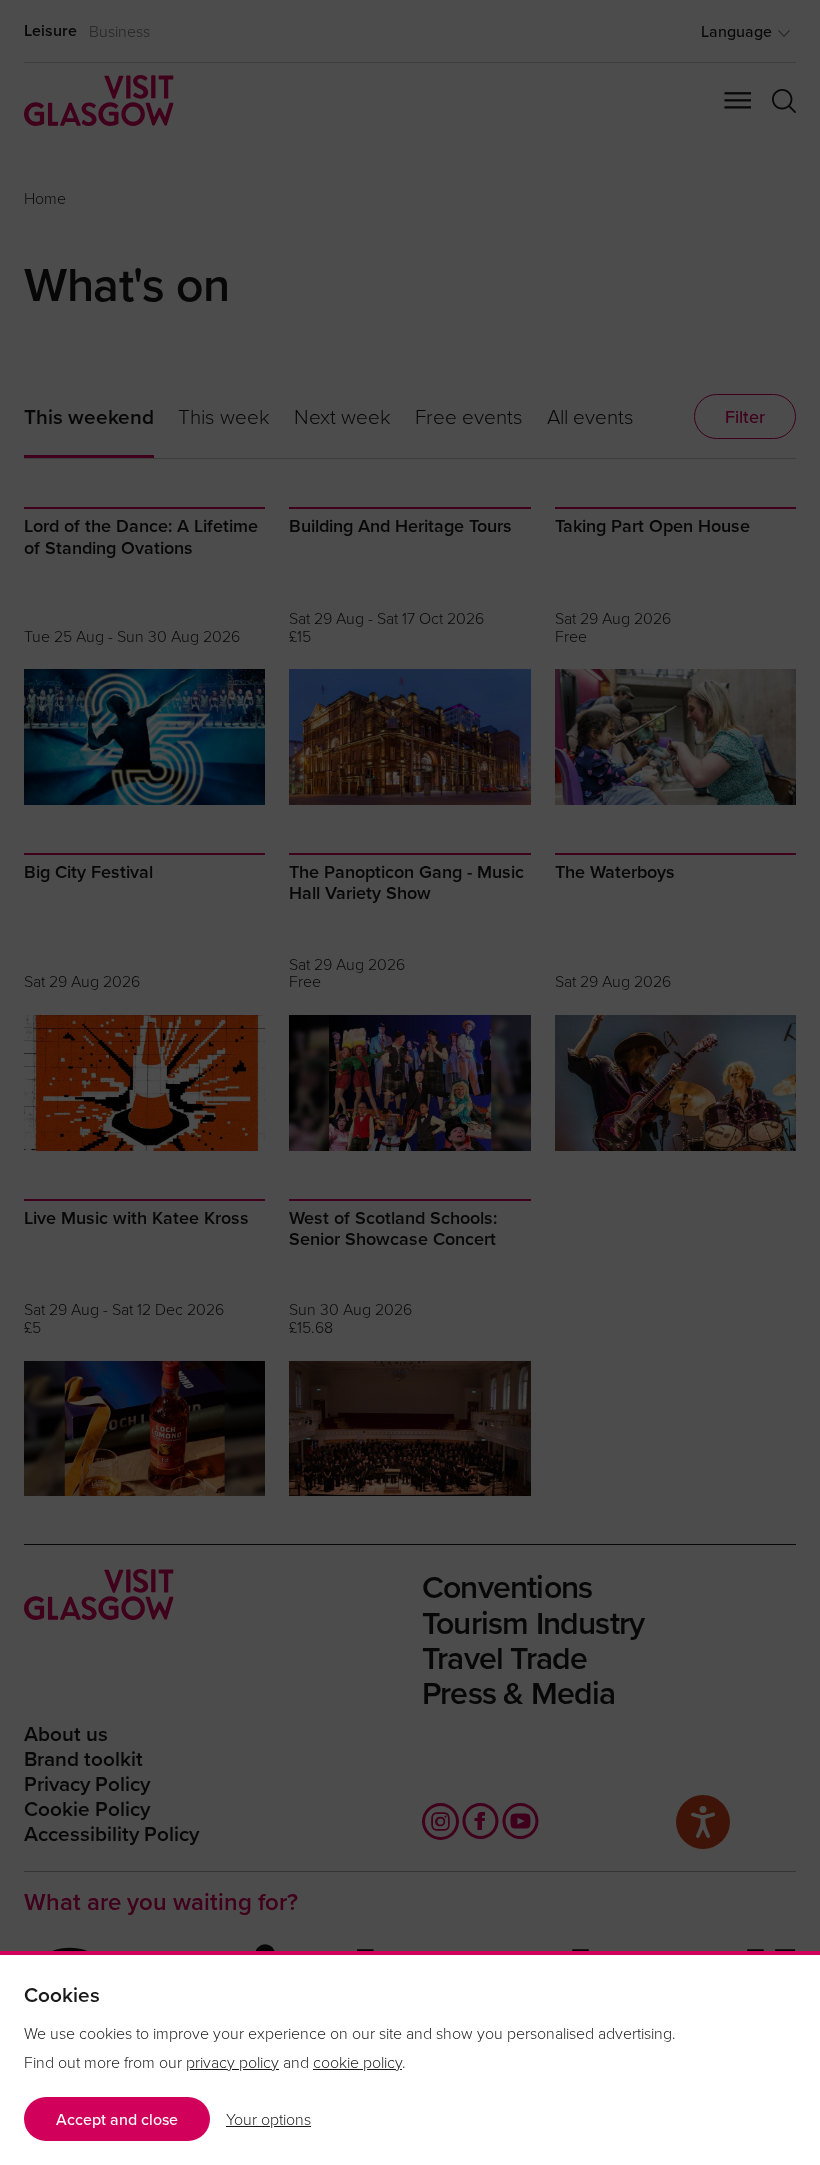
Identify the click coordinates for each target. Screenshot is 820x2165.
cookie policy (357, 2062)
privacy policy (232, 2062)
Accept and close (117, 2119)
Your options (268, 2119)
